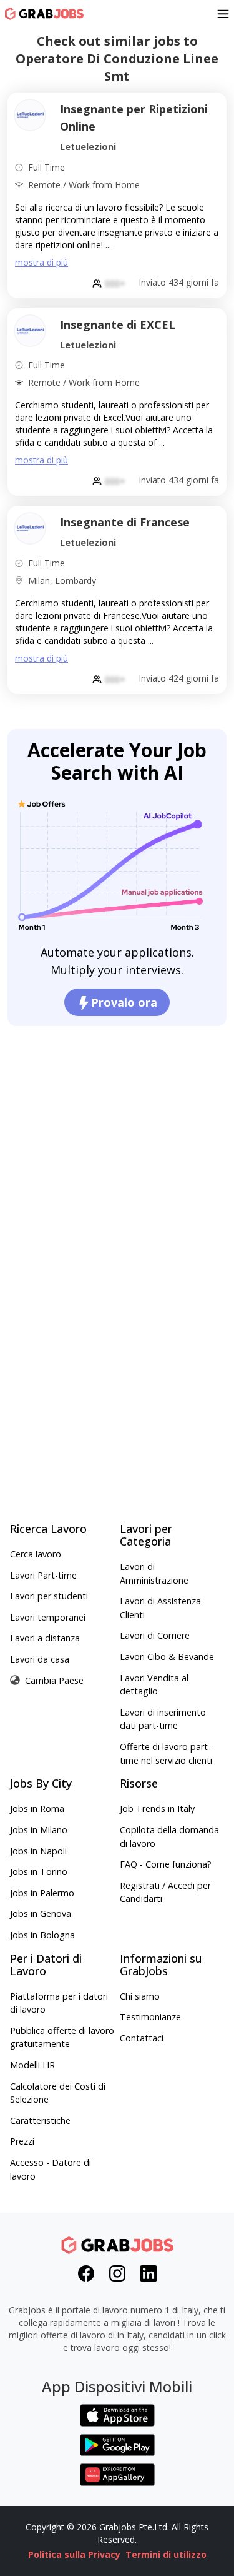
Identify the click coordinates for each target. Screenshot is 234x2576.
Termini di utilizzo (166, 2554)
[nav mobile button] (223, 14)
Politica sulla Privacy (74, 2554)
